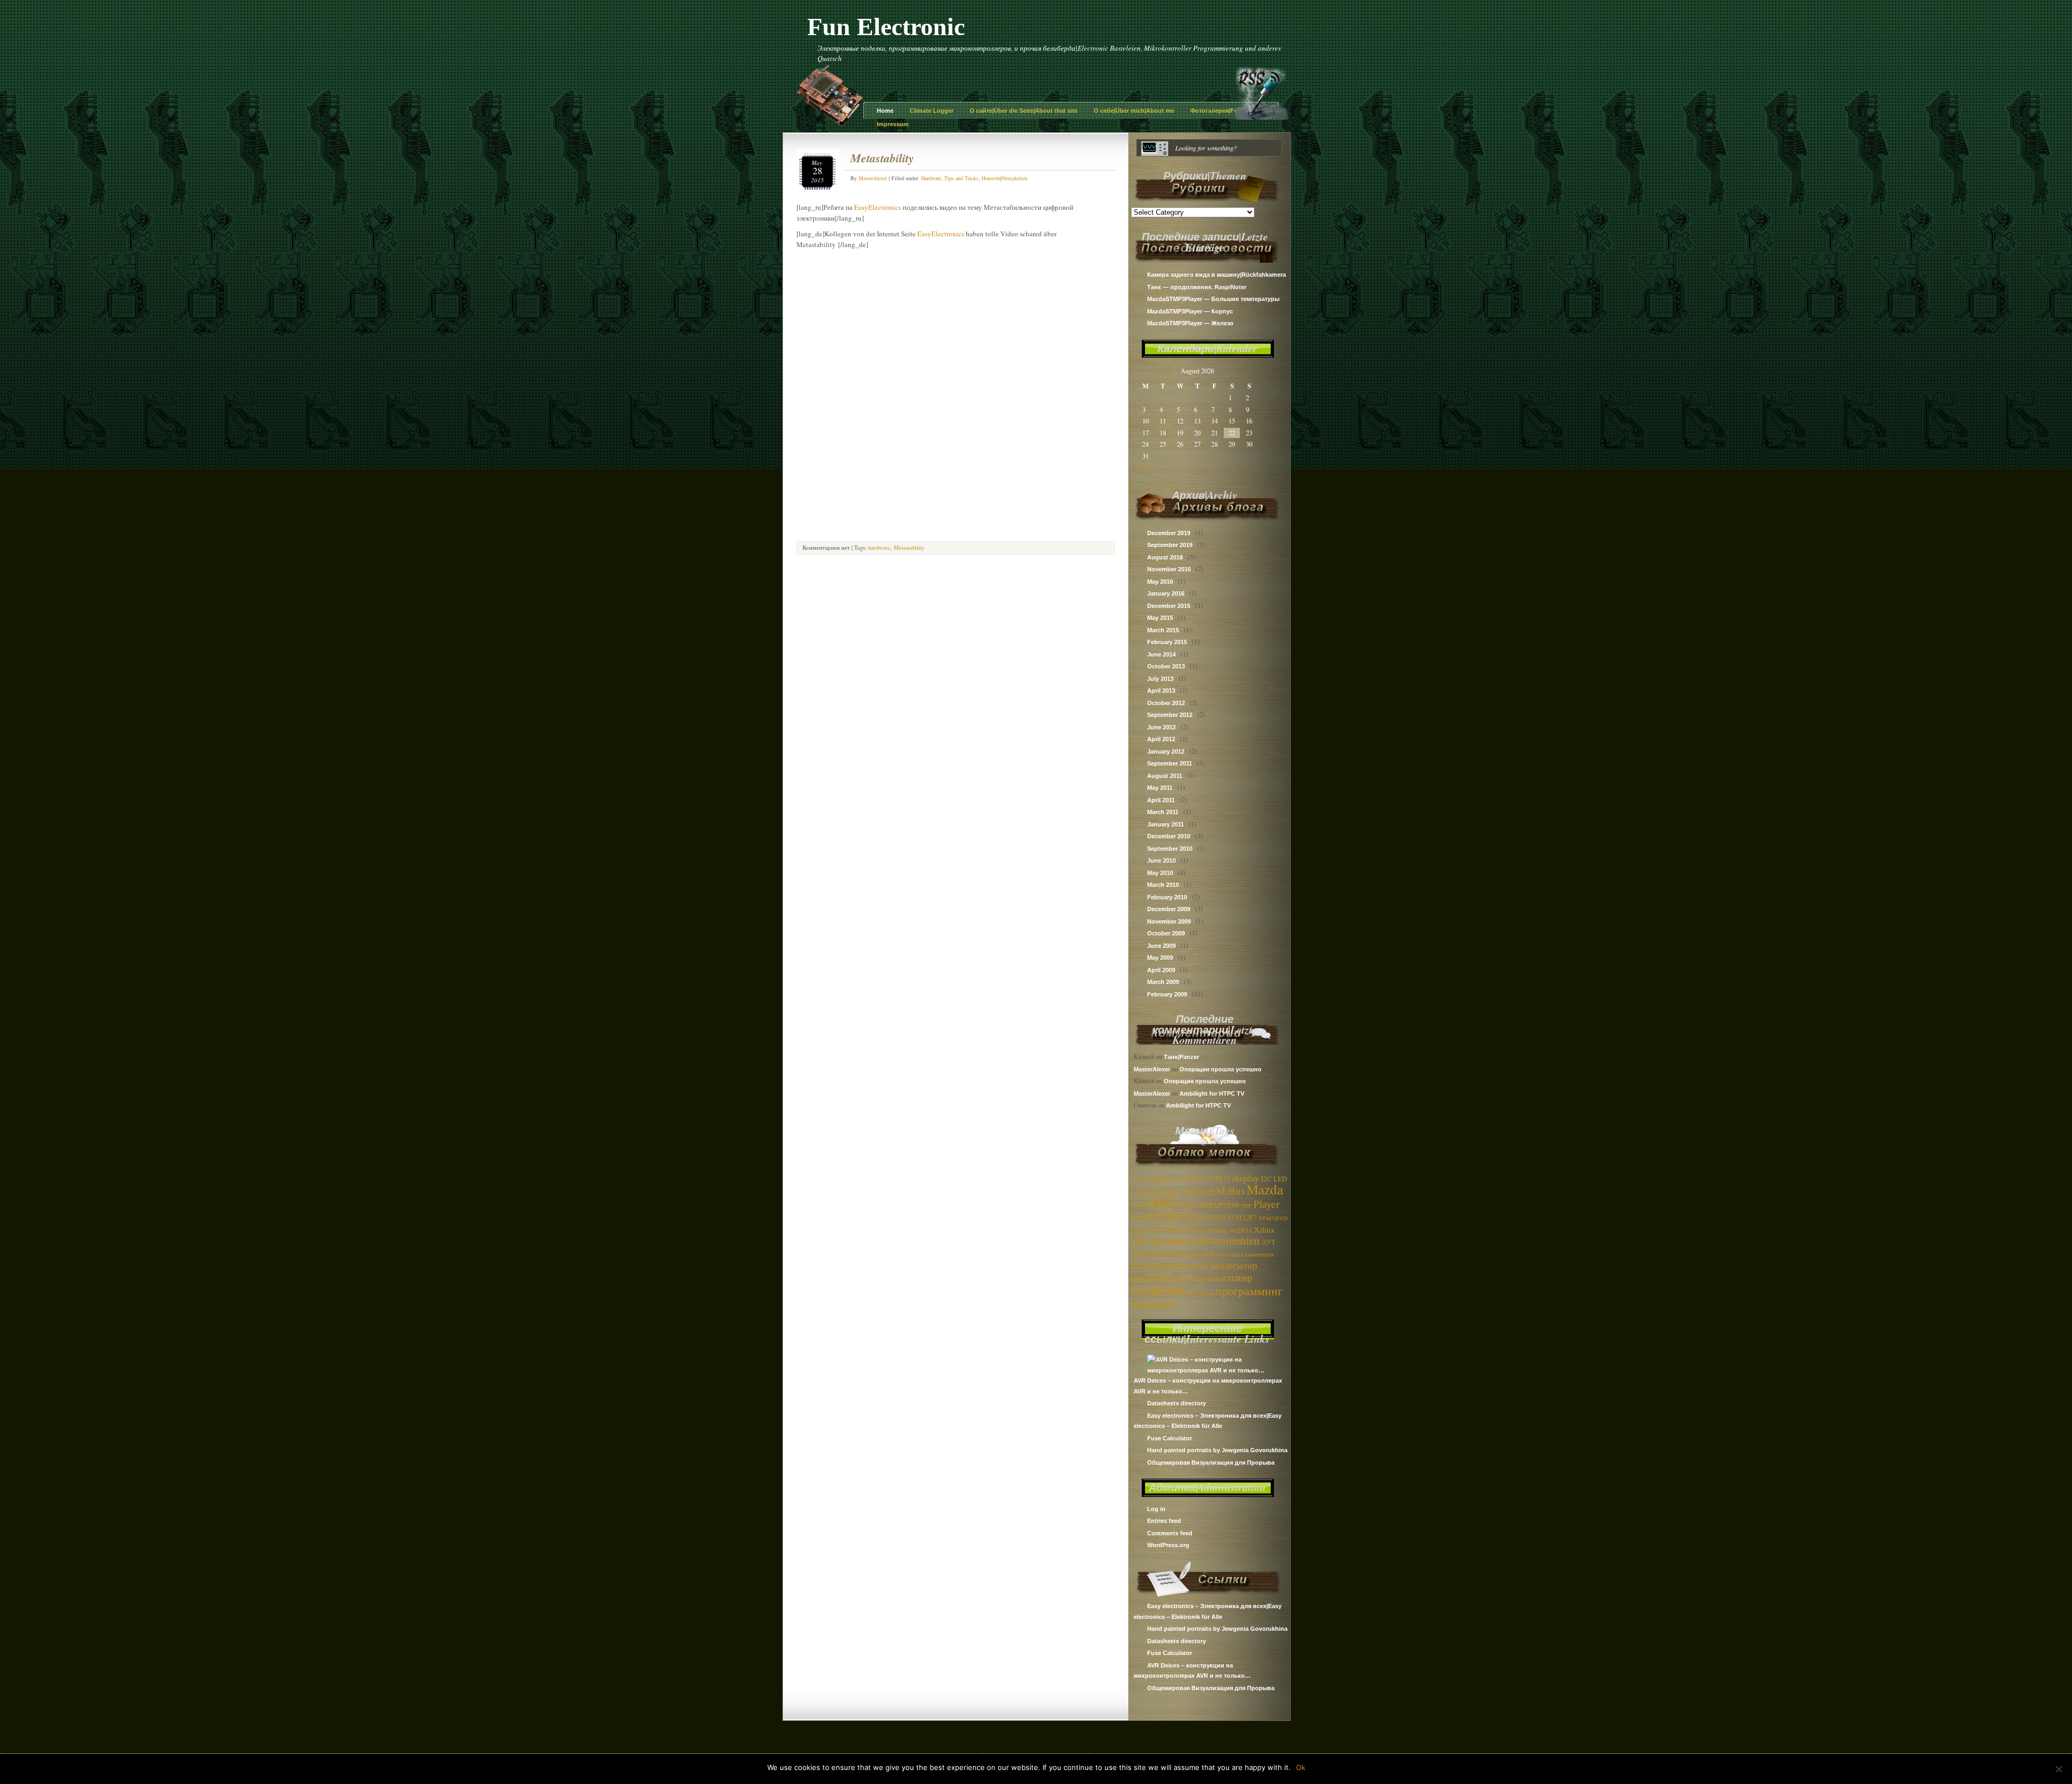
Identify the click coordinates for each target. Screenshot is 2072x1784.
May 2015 (1160, 618)
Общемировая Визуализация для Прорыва (1211, 1462)
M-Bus (1231, 1190)
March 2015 (1163, 630)
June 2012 (1161, 727)
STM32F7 (1242, 1218)
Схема (1145, 1265)
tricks (1151, 1230)
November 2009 (1169, 921)
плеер (1240, 1277)
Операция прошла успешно (1221, 1069)
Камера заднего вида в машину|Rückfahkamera (1216, 275)
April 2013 (1161, 691)
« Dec (1144, 467)
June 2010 (1161, 860)
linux (1139, 1192)
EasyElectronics (878, 207)
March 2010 (1163, 885)
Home (885, 111)
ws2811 (1241, 1230)
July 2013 (1160, 679)
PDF (1246, 1206)
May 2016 (1160, 582)
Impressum (893, 124)
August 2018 (1165, 557)
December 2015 (1169, 606)
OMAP (1187, 1205)
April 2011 (1161, 800)
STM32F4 (1211, 1218)
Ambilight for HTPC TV (1212, 1093)
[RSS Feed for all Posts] (1262, 117)
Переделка (1195, 1253)
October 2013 (1166, 666)
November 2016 (1169, 569)
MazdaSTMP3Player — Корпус (1190, 311)
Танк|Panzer (1181, 1057)
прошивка (1154, 1304)
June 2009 (1161, 946)
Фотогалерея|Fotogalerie (1226, 111)
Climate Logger (932, 111)
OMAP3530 (1219, 1205)
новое (1216, 1278)
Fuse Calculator (1170, 1438)
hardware (879, 548)
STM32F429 (1273, 1218)
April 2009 (1161, 970)
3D (1135, 1179)
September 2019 (1170, 545)
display (1246, 1178)
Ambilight (1156, 1179)
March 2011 (1163, 812)
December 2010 (1169, 836)
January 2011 (1165, 824)
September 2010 (1170, 849)
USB (1170, 1229)
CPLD (1220, 1178)
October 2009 (1166, 933)
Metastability (882, 158)
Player (1266, 1204)
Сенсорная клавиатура (1245, 1254)
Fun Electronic (886, 27)
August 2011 (1165, 776)
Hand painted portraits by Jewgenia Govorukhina (1217, 1450)
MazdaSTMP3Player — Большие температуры (1213, 299)
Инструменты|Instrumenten (1195, 1240)
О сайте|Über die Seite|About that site (1024, 111)
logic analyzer (1187, 1191)
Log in (1156, 1509)
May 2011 (1160, 788)
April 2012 (1161, 739)
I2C (1266, 1179)
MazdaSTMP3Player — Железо (1190, 323)
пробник (1201, 1293)
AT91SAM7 (1191, 1179)
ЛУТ (1269, 1242)
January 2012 (1166, 751)
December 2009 (1169, 909)
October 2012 (1166, 703)
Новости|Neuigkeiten (1004, 178)
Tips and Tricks (961, 178)
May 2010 (1160, 873)
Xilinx (1265, 1229)
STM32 (1177, 1216)
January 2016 (1166, 593)
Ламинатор (1153, 1253)
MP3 (1162, 1202)
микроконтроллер (1168, 1277)
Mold (1139, 1205)
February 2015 (1167, 642)
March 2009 (1163, 982)
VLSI (1189, 1229)
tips (1136, 1230)
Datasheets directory (1177, 1403)
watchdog (1214, 1230)
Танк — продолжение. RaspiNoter (1197, 287)
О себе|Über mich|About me (1134, 111)
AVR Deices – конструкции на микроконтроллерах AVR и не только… (1208, 1386)
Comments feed (1170, 1533)
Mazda (1265, 1189)
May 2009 (1160, 958)
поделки (1158, 1289)
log (1153, 1192)
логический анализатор (1209, 1265)
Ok (1301, 1767)
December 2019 (1169, 533)
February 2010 (1167, 897)
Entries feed (1164, 1521)
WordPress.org (1168, 1545)
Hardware (931, 178)
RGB (1137, 1218)
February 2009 (1167, 994)
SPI (1151, 1217)
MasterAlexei (1152, 1069)
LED (1280, 1179)
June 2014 (1161, 654)
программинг (1249, 1291)
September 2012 (1170, 715)
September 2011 (1170, 763)
